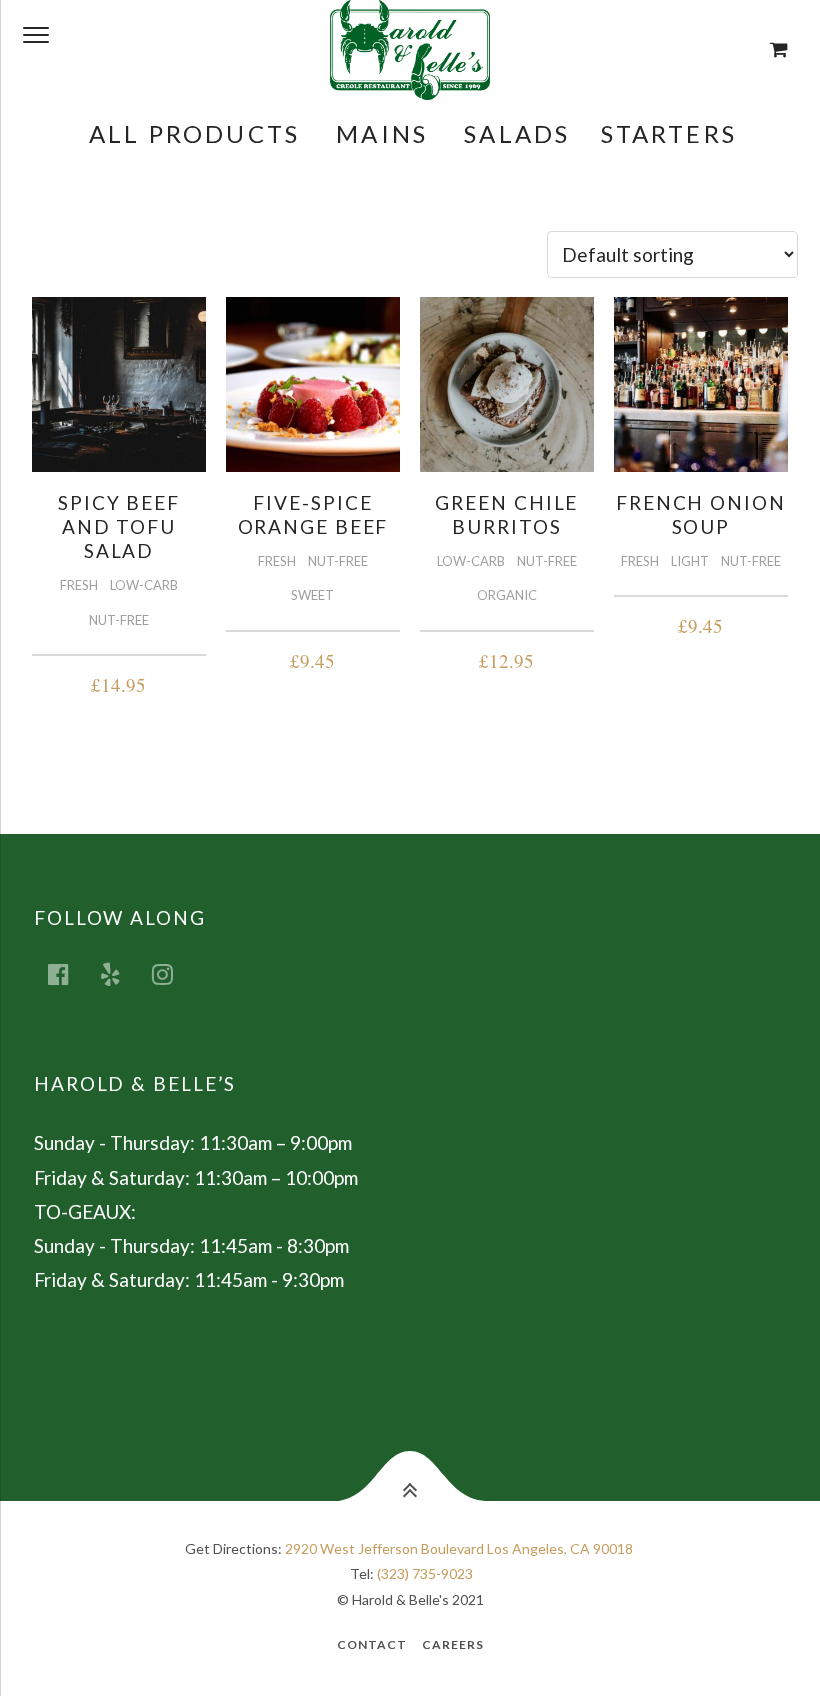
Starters (669, 133)
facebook (70, 973)
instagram (174, 973)
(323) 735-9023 (425, 1573)
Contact (372, 1644)
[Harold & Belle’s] (410, 50)
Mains (382, 133)
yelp (122, 973)
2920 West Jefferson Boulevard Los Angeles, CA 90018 (459, 1548)
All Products (194, 133)
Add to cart (118, 681)
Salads (517, 133)
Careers (453, 1644)
